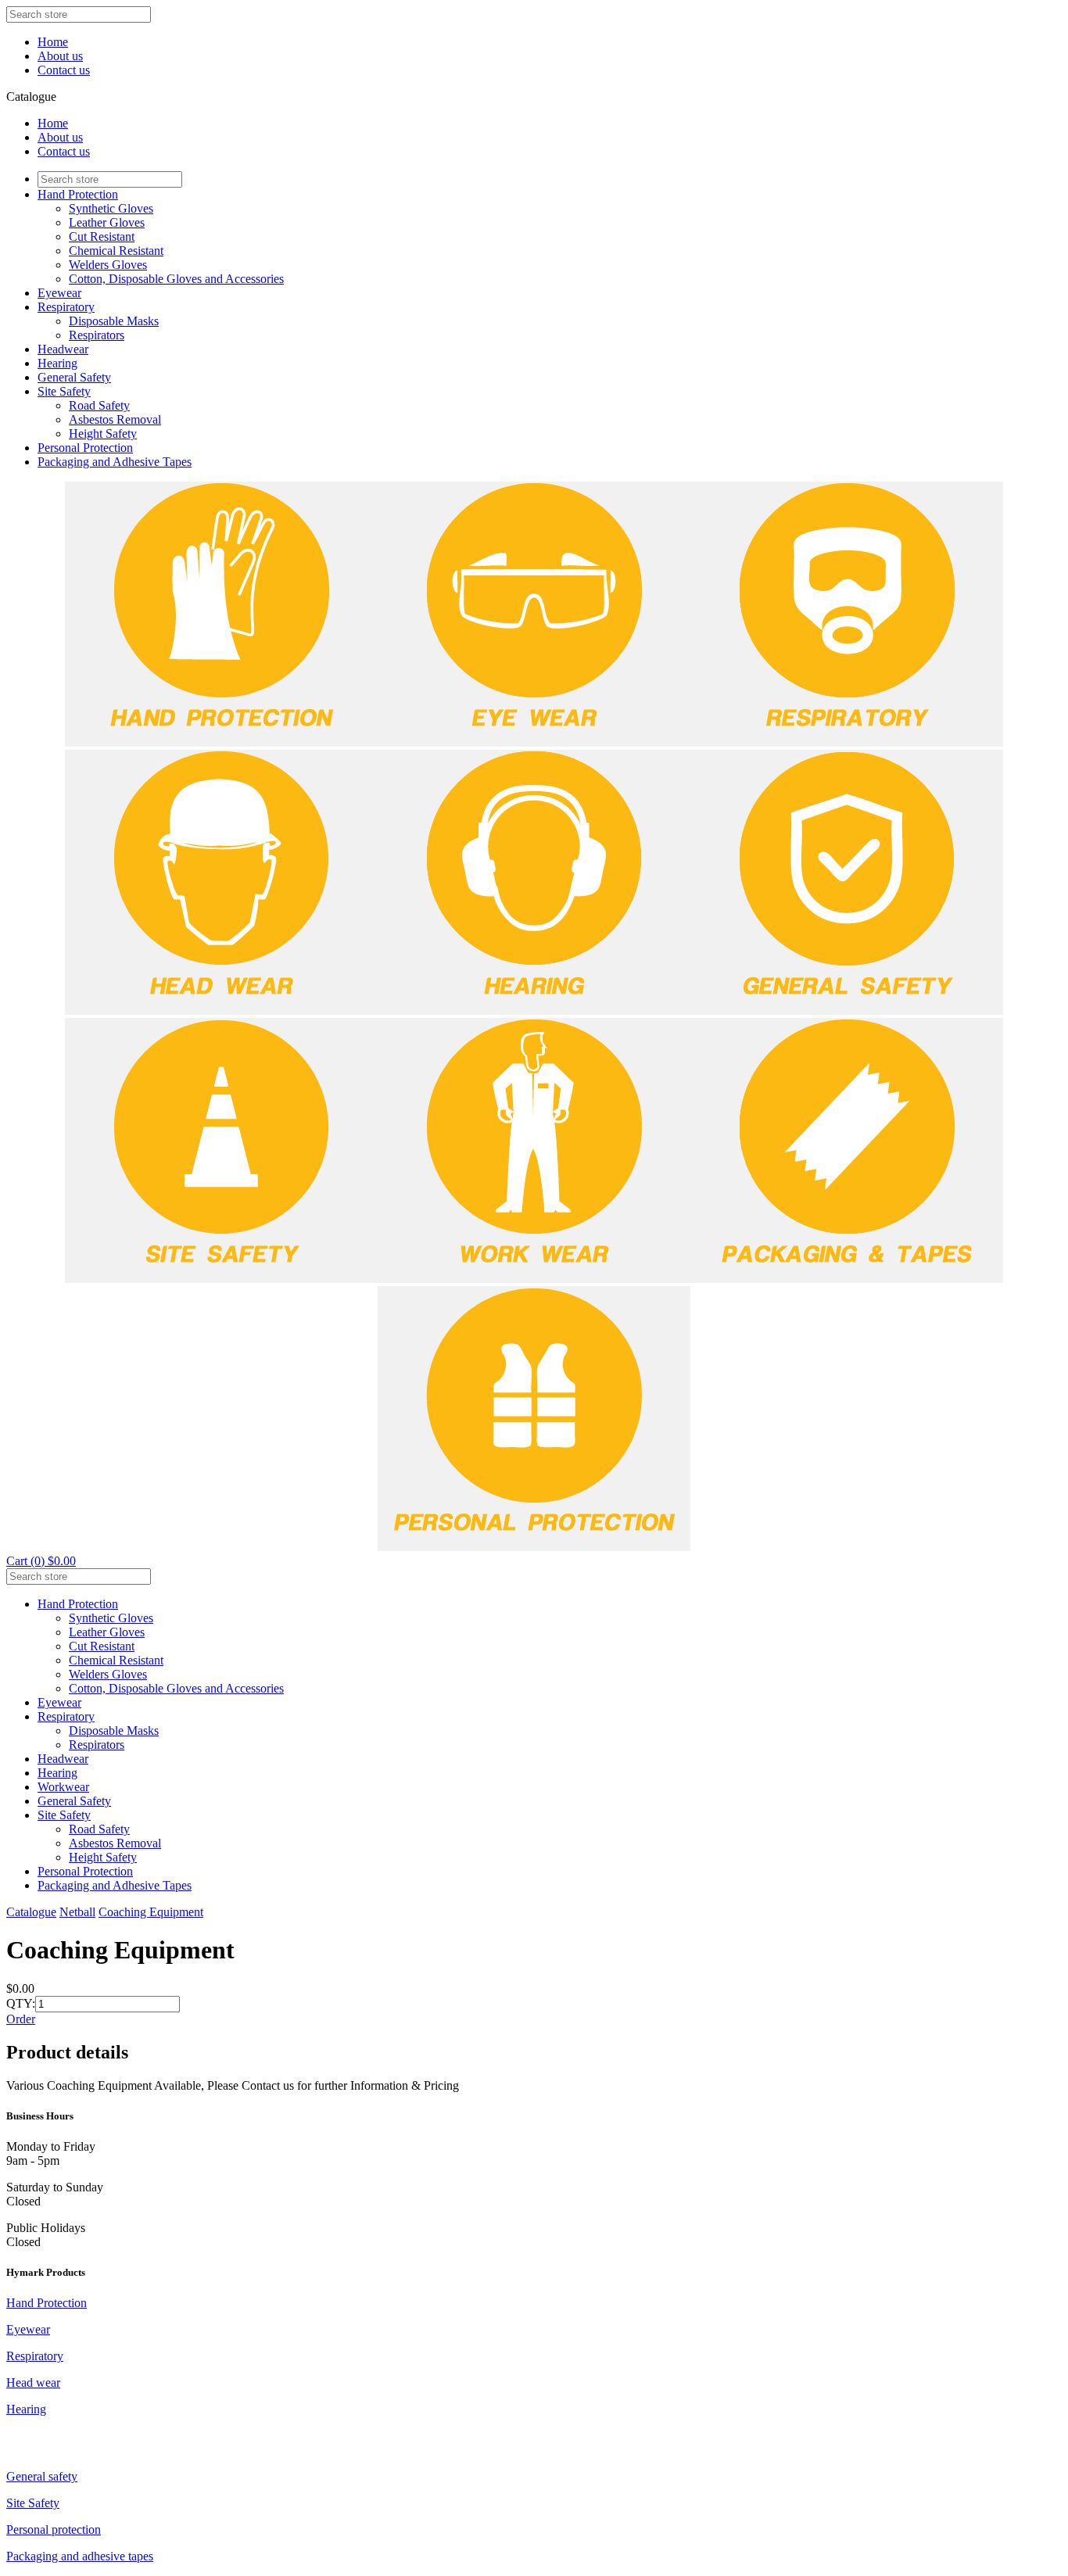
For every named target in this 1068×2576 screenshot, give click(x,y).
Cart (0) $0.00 (41, 1561)
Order (21, 2019)
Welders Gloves (108, 265)
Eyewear (59, 293)
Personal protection (54, 2529)
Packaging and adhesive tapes (80, 2556)
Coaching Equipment (151, 1912)
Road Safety (99, 405)
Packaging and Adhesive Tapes (115, 462)
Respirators (97, 335)
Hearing (57, 363)
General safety (42, 2476)
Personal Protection (85, 448)
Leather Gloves (107, 222)
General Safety (74, 377)
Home (53, 42)
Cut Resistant (102, 236)
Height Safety (103, 434)
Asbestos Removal (115, 419)
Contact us (64, 70)
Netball (77, 1912)
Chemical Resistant (116, 251)
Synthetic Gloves (111, 208)
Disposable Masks (114, 321)
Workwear (63, 1787)
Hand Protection (78, 194)
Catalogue (31, 1912)
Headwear (63, 349)
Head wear (33, 2383)
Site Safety (64, 391)
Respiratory (66, 307)
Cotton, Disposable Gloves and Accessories (176, 279)
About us (60, 56)
